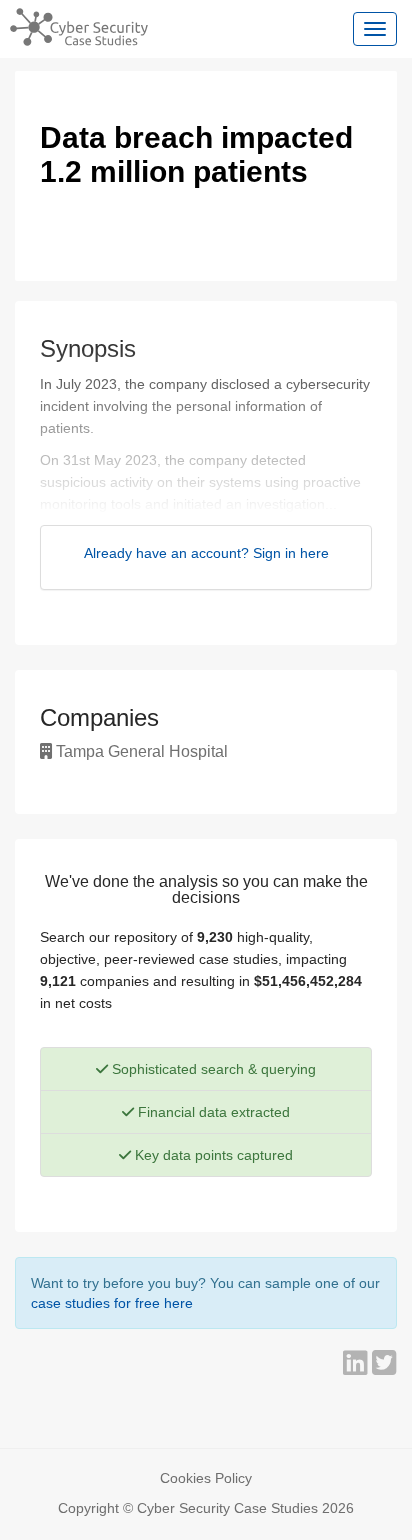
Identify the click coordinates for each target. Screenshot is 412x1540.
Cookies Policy (206, 1478)
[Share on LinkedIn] (357, 1368)
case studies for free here (112, 1303)
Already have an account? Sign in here (206, 553)
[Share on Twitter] (384, 1368)
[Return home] (74, 25)
